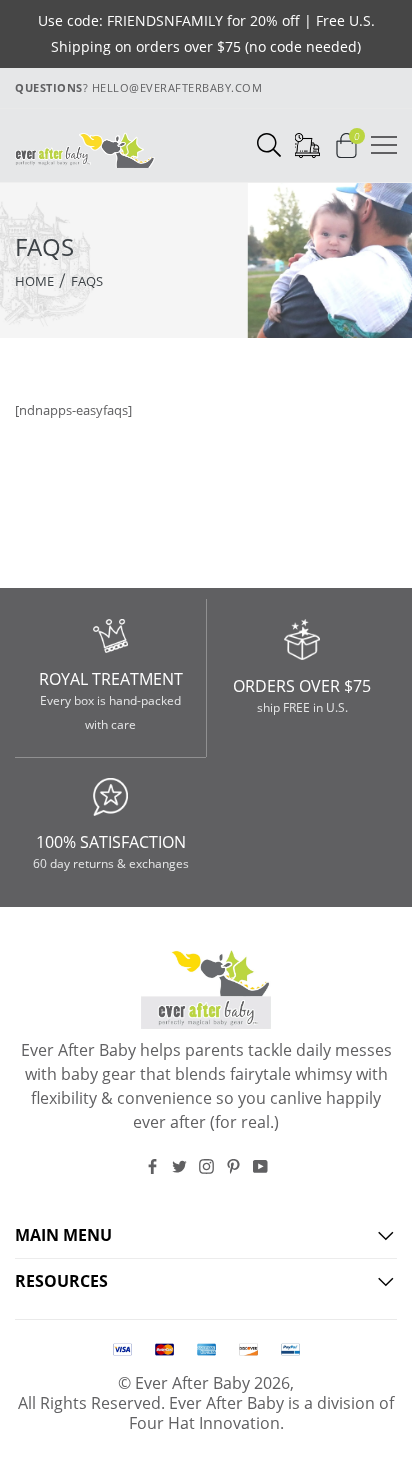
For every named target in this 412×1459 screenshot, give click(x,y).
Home (34, 280)
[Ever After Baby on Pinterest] (233, 1166)
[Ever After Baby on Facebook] (152, 1166)
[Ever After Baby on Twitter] (179, 1166)
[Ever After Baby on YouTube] (260, 1166)
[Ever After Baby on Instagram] (206, 1166)
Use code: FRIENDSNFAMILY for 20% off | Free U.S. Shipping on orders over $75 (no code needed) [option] (206, 33)
